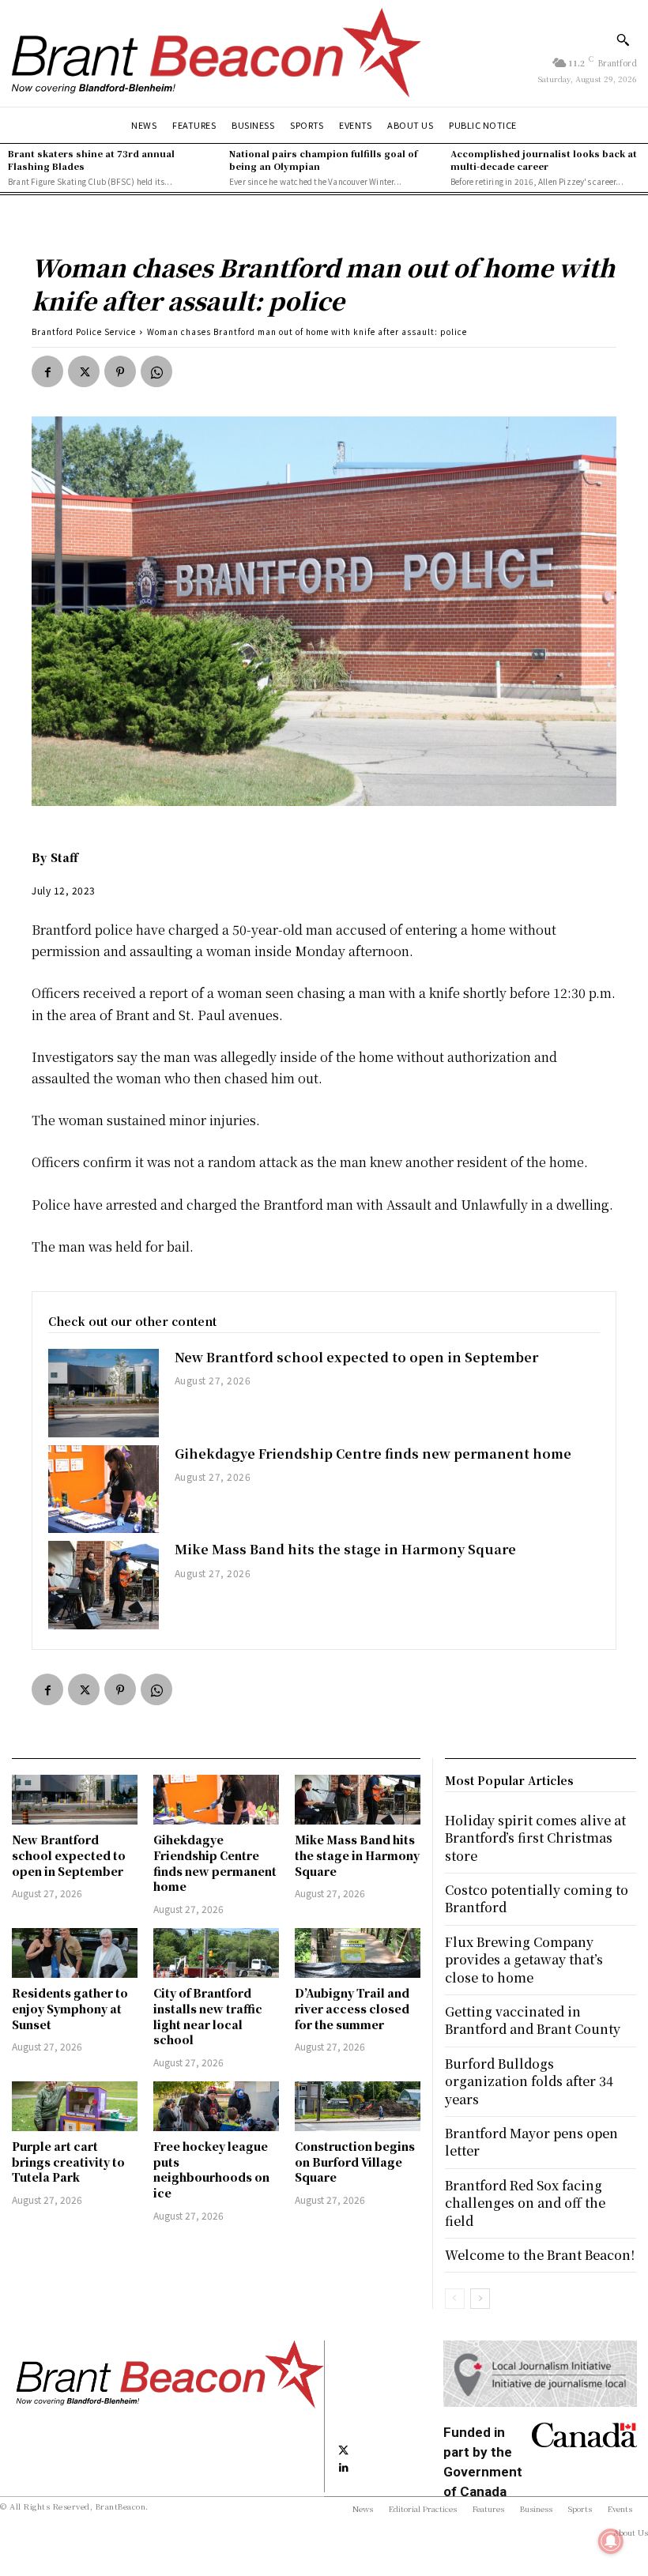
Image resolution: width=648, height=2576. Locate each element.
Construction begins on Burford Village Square (355, 2162)
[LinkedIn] (344, 2467)
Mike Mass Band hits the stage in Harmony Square (345, 1549)
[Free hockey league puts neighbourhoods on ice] (216, 2107)
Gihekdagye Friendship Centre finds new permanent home (373, 1454)
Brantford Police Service (84, 331)
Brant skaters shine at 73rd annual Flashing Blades (91, 159)
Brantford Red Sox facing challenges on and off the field (525, 2203)
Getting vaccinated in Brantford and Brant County (533, 2020)
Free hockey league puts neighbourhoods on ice (211, 2169)
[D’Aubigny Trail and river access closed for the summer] (358, 1953)
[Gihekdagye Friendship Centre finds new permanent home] (104, 1489)
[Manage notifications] (611, 2541)
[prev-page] (455, 2299)
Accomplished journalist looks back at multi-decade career (544, 159)
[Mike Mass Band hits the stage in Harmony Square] (104, 1585)
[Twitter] (84, 371)
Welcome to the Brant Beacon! (540, 2255)
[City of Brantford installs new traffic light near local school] (216, 1953)
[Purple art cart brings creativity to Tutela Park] (75, 2107)
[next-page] (480, 2299)
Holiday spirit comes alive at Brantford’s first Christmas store (535, 1838)
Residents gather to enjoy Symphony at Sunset (70, 2008)
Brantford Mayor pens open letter (531, 2142)
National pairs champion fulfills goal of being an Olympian (323, 159)
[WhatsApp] (156, 371)
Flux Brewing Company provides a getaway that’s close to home (524, 1960)
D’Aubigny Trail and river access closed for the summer (352, 2008)
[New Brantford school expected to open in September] (104, 1393)
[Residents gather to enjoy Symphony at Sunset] (75, 1953)
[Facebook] (47, 371)
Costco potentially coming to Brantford (537, 1898)
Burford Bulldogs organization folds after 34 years (529, 2081)
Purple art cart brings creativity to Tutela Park (68, 2162)
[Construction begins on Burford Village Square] (358, 2107)
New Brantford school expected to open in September (356, 1357)
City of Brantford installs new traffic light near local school (208, 2016)
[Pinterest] (120, 371)
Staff (64, 857)
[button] (623, 40)
